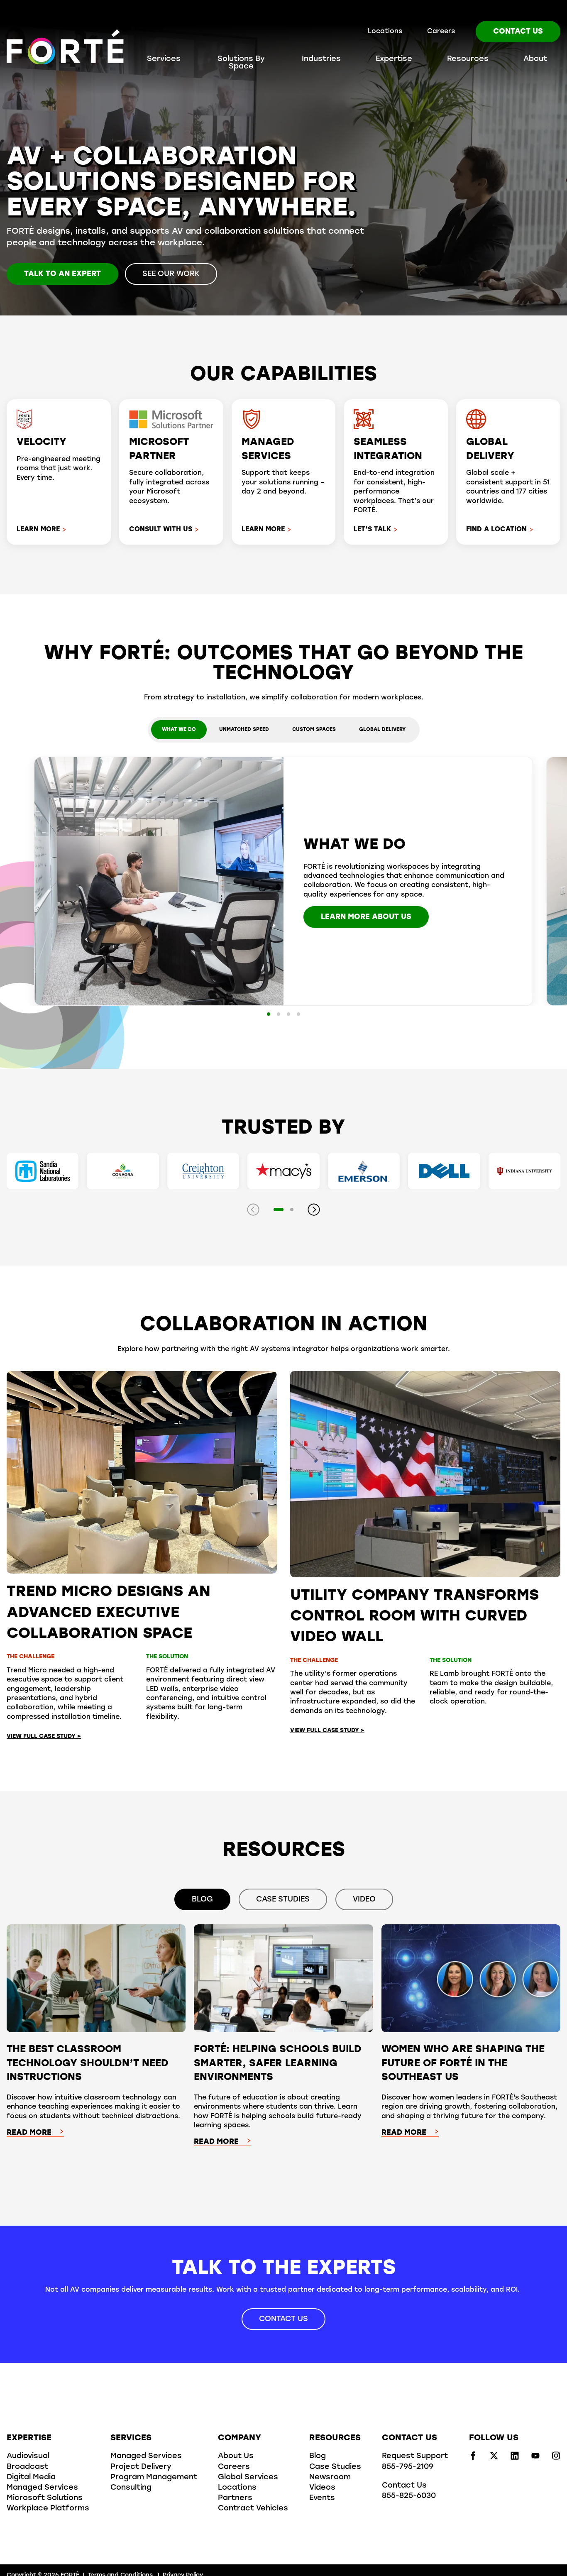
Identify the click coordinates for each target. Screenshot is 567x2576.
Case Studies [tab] (283, 1900)
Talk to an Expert (62, 274)
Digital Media (31, 2478)
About (535, 59)
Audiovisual (28, 2456)
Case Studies (335, 2467)
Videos (322, 2488)
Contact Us (518, 32)
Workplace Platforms (48, 2509)
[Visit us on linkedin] (515, 2458)
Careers (441, 32)
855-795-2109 (408, 2467)
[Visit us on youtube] (535, 2458)
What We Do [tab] (179, 730)
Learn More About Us (366, 917)
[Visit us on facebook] (473, 2458)
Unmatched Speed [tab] (244, 730)
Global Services (248, 2478)
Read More (29, 2133)
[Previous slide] (253, 1210)
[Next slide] (314, 1210)
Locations (385, 32)
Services (164, 59)
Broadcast (27, 2467)
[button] (269, 1014)
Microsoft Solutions (45, 2498)
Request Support (415, 2456)
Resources (468, 59)
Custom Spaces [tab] (314, 730)
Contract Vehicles (253, 2509)
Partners (235, 2498)
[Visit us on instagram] (556, 2458)
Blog (318, 2456)
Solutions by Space (241, 63)
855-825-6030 (409, 2496)
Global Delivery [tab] (382, 730)
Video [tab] (364, 1900)
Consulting (131, 2488)
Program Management (154, 2478)
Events (322, 2498)
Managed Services (42, 2488)
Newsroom (330, 2478)
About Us (236, 2456)
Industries (321, 59)
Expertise (394, 59)
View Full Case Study (44, 1736)
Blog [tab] (202, 1900)
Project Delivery (141, 2467)
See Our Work (171, 274)
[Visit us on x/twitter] (494, 2458)
